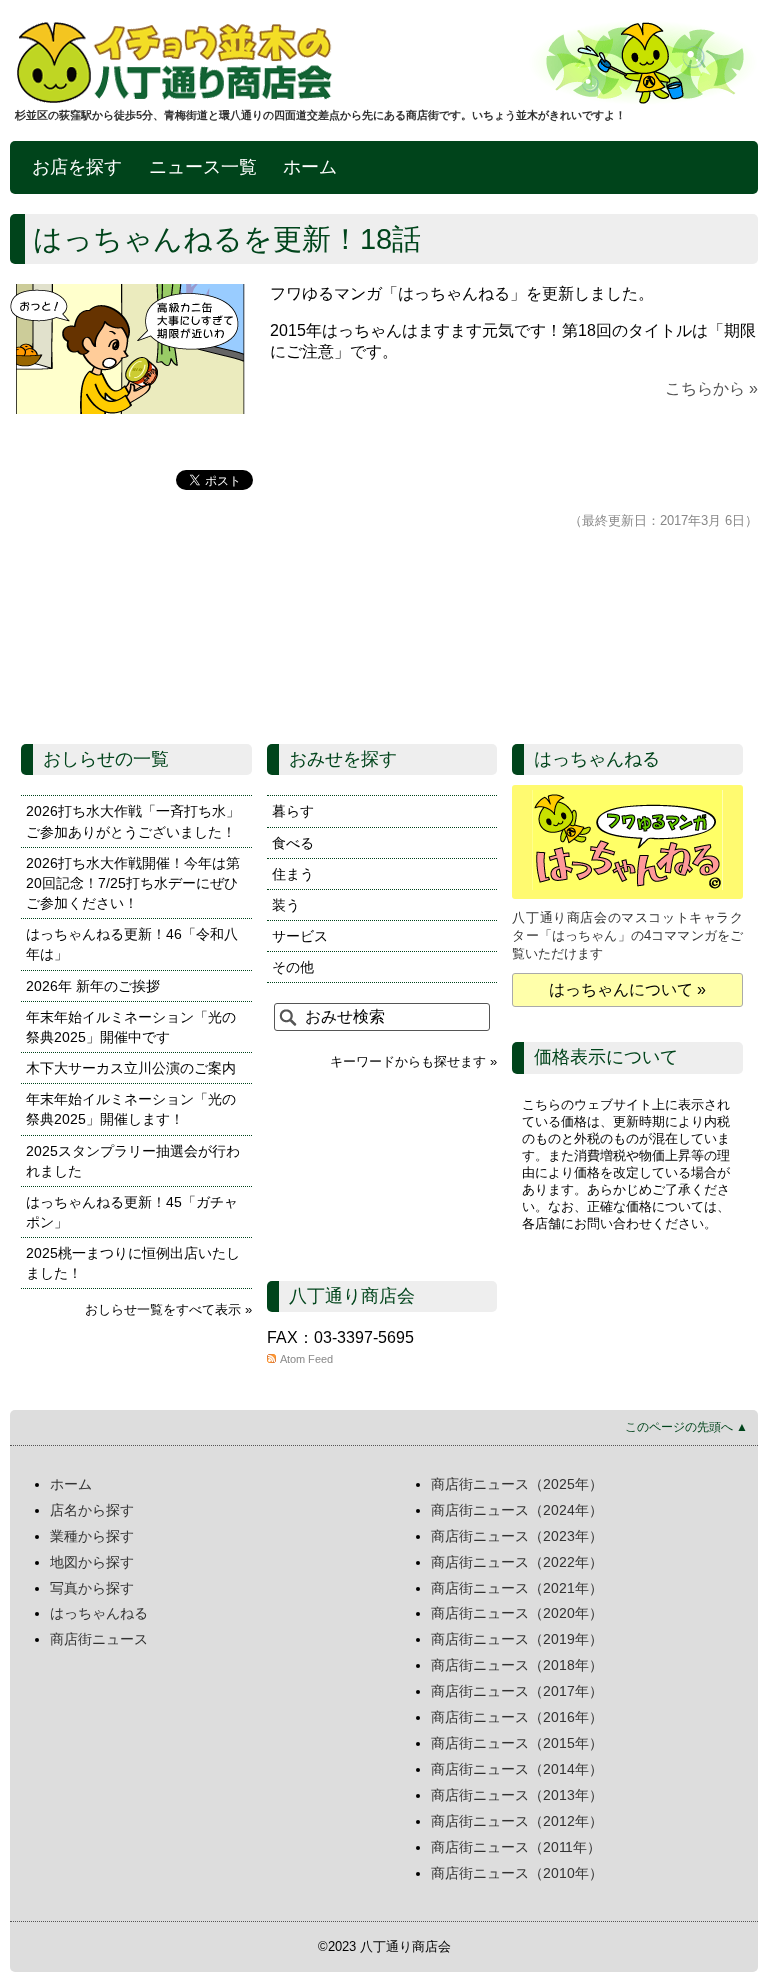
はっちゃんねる (99, 1613)
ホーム (310, 167)
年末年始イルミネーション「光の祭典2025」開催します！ (131, 1109)
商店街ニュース (99, 1639)
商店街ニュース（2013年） (517, 1795)
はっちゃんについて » (627, 989)
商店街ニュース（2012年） (517, 1821)
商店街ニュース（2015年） (517, 1743)
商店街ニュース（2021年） (517, 1588)
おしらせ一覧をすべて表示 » (168, 1309)
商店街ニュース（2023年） (517, 1536)
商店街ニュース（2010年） (517, 1873)
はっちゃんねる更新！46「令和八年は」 (132, 944)
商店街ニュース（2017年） (517, 1691)
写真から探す (92, 1588)
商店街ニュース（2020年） (517, 1613)
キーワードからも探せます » (413, 1061)
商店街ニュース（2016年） (517, 1717)
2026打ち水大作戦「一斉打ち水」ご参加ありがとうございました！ (133, 821)
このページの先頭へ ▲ (686, 1427)
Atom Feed (306, 1359)
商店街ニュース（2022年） (517, 1562)
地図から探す (92, 1562)
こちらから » (711, 388)
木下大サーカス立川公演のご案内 (131, 1068)
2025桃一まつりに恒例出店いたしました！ (133, 1263)
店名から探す (92, 1510)
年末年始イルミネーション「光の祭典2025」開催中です (131, 1027)
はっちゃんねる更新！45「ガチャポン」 (132, 1212)
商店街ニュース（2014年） (517, 1769)
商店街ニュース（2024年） (517, 1510)
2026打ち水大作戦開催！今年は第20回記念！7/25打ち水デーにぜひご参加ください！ (133, 883)
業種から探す (92, 1536)
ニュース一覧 (203, 167)
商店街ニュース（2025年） (517, 1484)
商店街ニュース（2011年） (516, 1847)
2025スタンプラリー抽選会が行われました (133, 1161)
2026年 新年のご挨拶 (93, 986)
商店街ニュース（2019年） (517, 1639)
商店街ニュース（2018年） (517, 1665)
